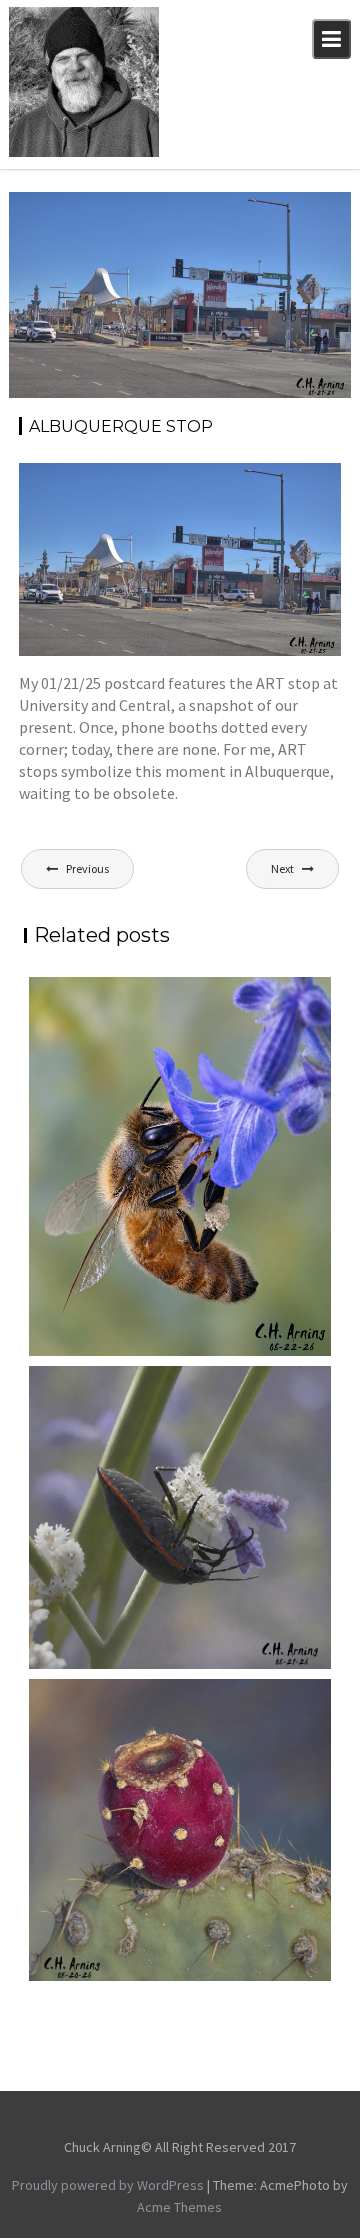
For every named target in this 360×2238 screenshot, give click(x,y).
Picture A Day (290, 232)
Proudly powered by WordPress (108, 2185)
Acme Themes (179, 2207)
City (261, 210)
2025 (225, 210)
